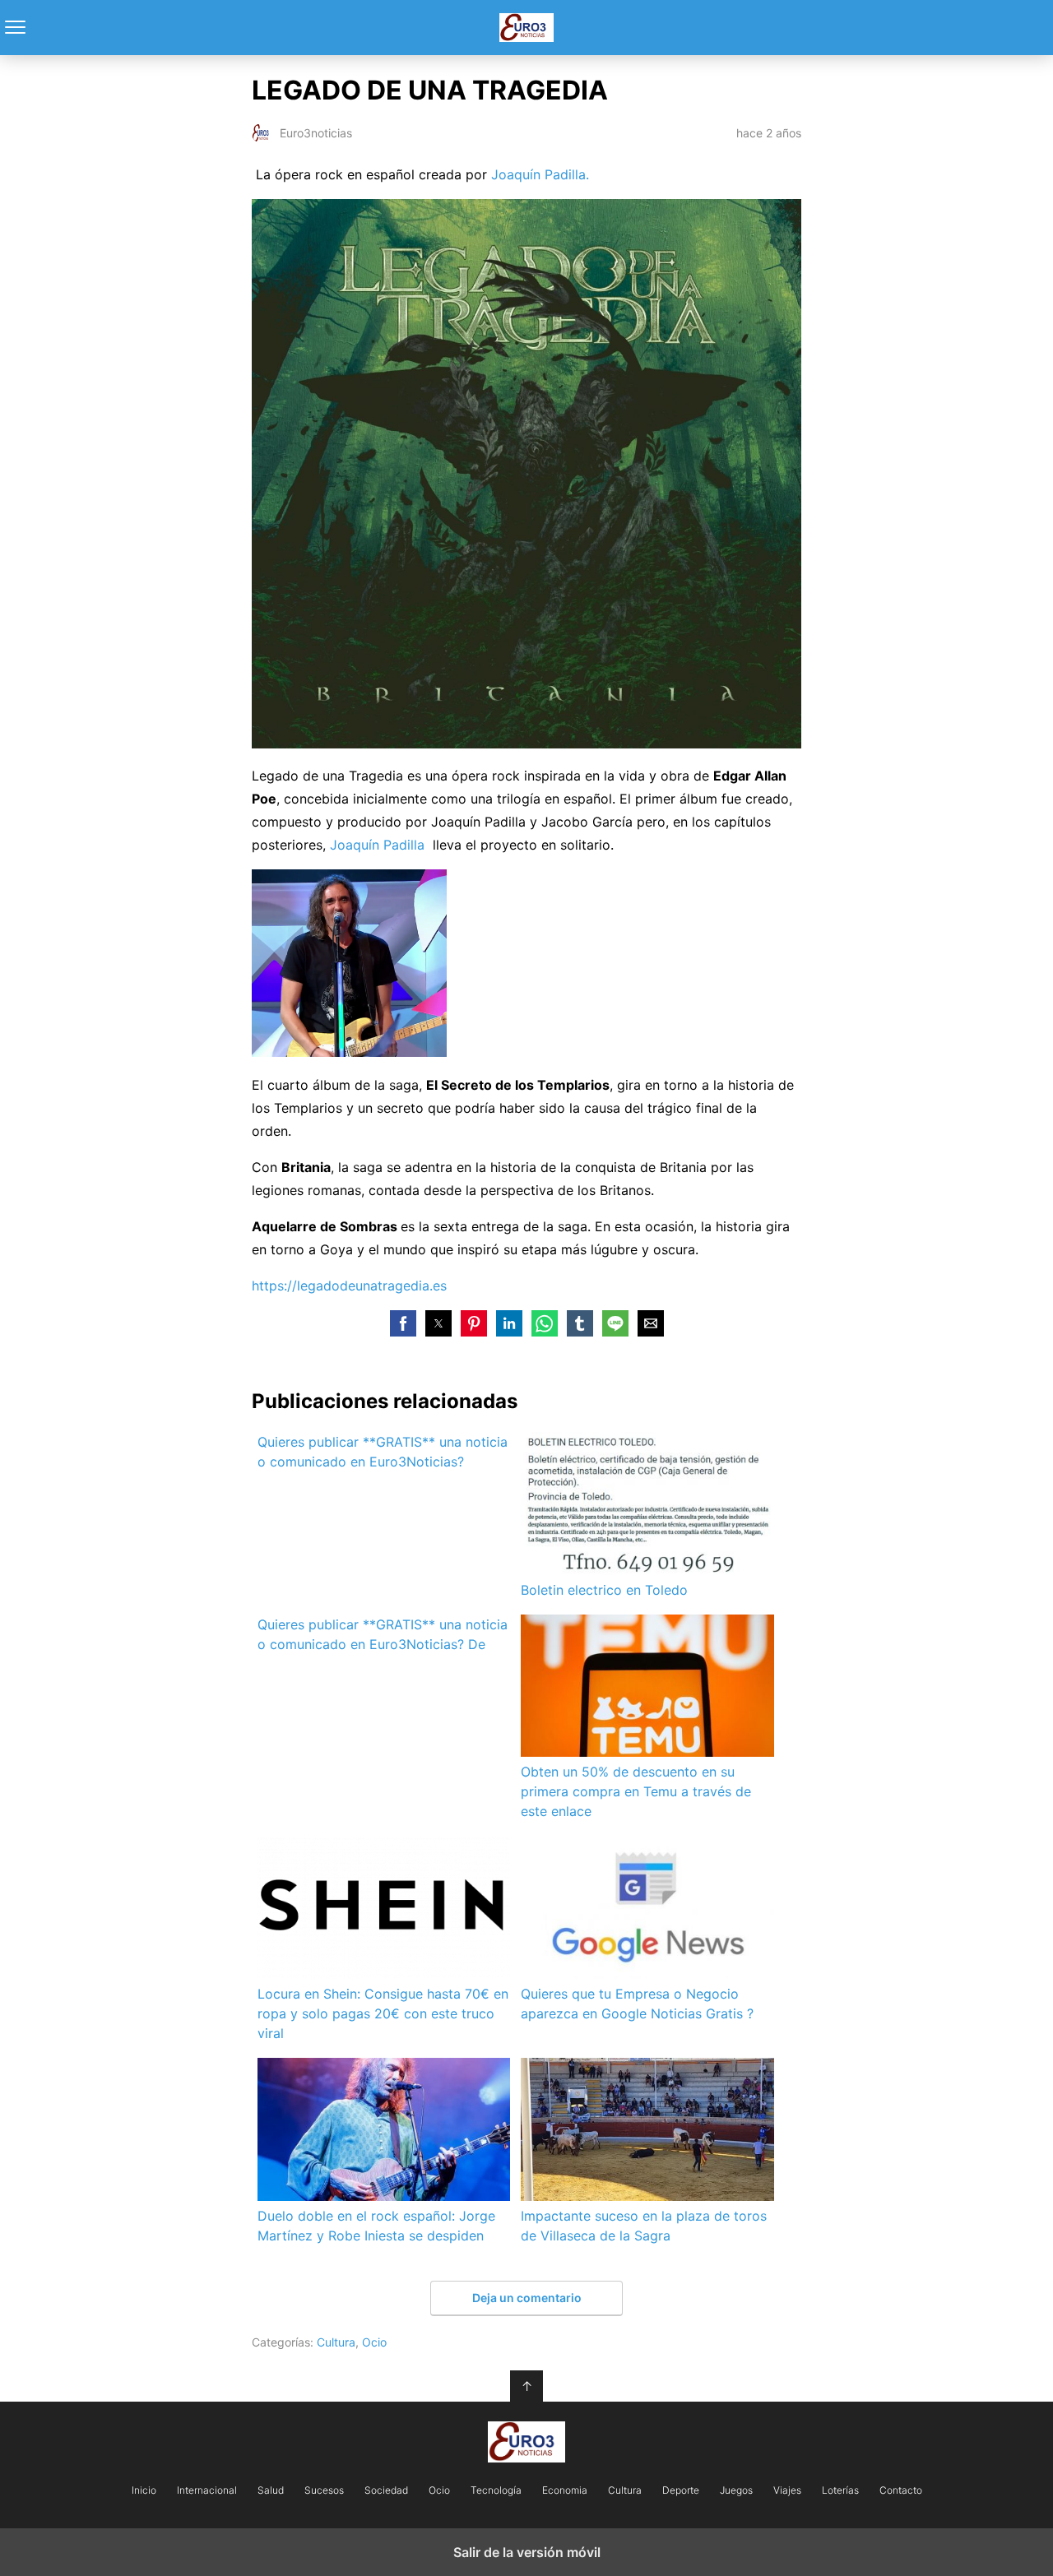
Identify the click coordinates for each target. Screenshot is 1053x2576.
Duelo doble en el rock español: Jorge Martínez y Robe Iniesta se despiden (376, 2226)
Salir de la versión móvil (527, 2552)
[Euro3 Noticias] (526, 2442)
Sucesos (324, 2490)
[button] (403, 1323)
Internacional (207, 2490)
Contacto (901, 2490)
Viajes (787, 2490)
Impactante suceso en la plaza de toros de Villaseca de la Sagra (644, 2226)
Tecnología (496, 2490)
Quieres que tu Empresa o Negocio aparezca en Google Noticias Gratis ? (637, 2004)
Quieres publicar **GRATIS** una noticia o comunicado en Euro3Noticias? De (383, 1634)
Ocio (374, 2342)
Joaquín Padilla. (540, 174)
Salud (271, 2490)
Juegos (736, 2490)
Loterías (840, 2490)
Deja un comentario (527, 2298)
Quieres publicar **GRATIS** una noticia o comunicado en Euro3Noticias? (383, 1452)
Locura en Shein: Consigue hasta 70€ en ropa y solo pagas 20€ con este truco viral (383, 2013)
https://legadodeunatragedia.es (349, 1286)
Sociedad (386, 2490)
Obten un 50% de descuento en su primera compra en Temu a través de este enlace (636, 1791)
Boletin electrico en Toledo (604, 1590)
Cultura (336, 2342)
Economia (565, 2490)
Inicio (144, 2490)
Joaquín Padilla (377, 845)
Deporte (681, 2490)
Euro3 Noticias (527, 28)
